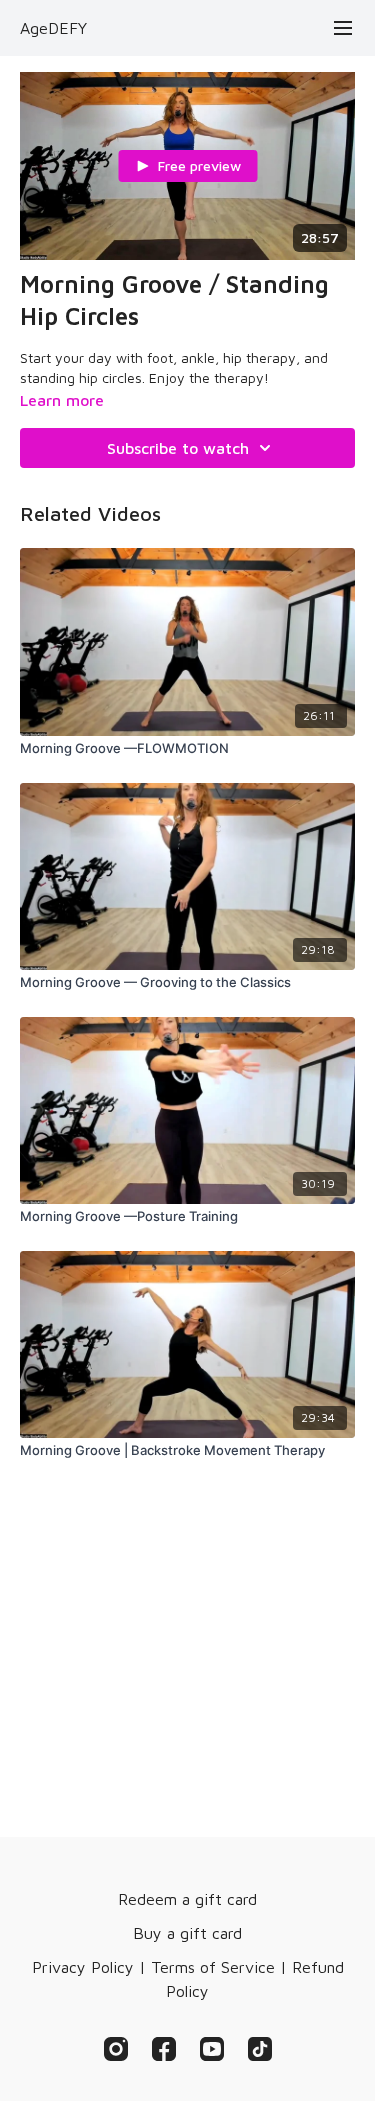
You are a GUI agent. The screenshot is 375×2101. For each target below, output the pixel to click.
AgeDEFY (53, 28)
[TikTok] (260, 2049)
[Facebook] (164, 2049)
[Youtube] (212, 2049)
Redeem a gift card (187, 1899)
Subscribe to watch (178, 448)
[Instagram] (116, 2049)
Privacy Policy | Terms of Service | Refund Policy (188, 1979)
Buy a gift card (187, 1933)
